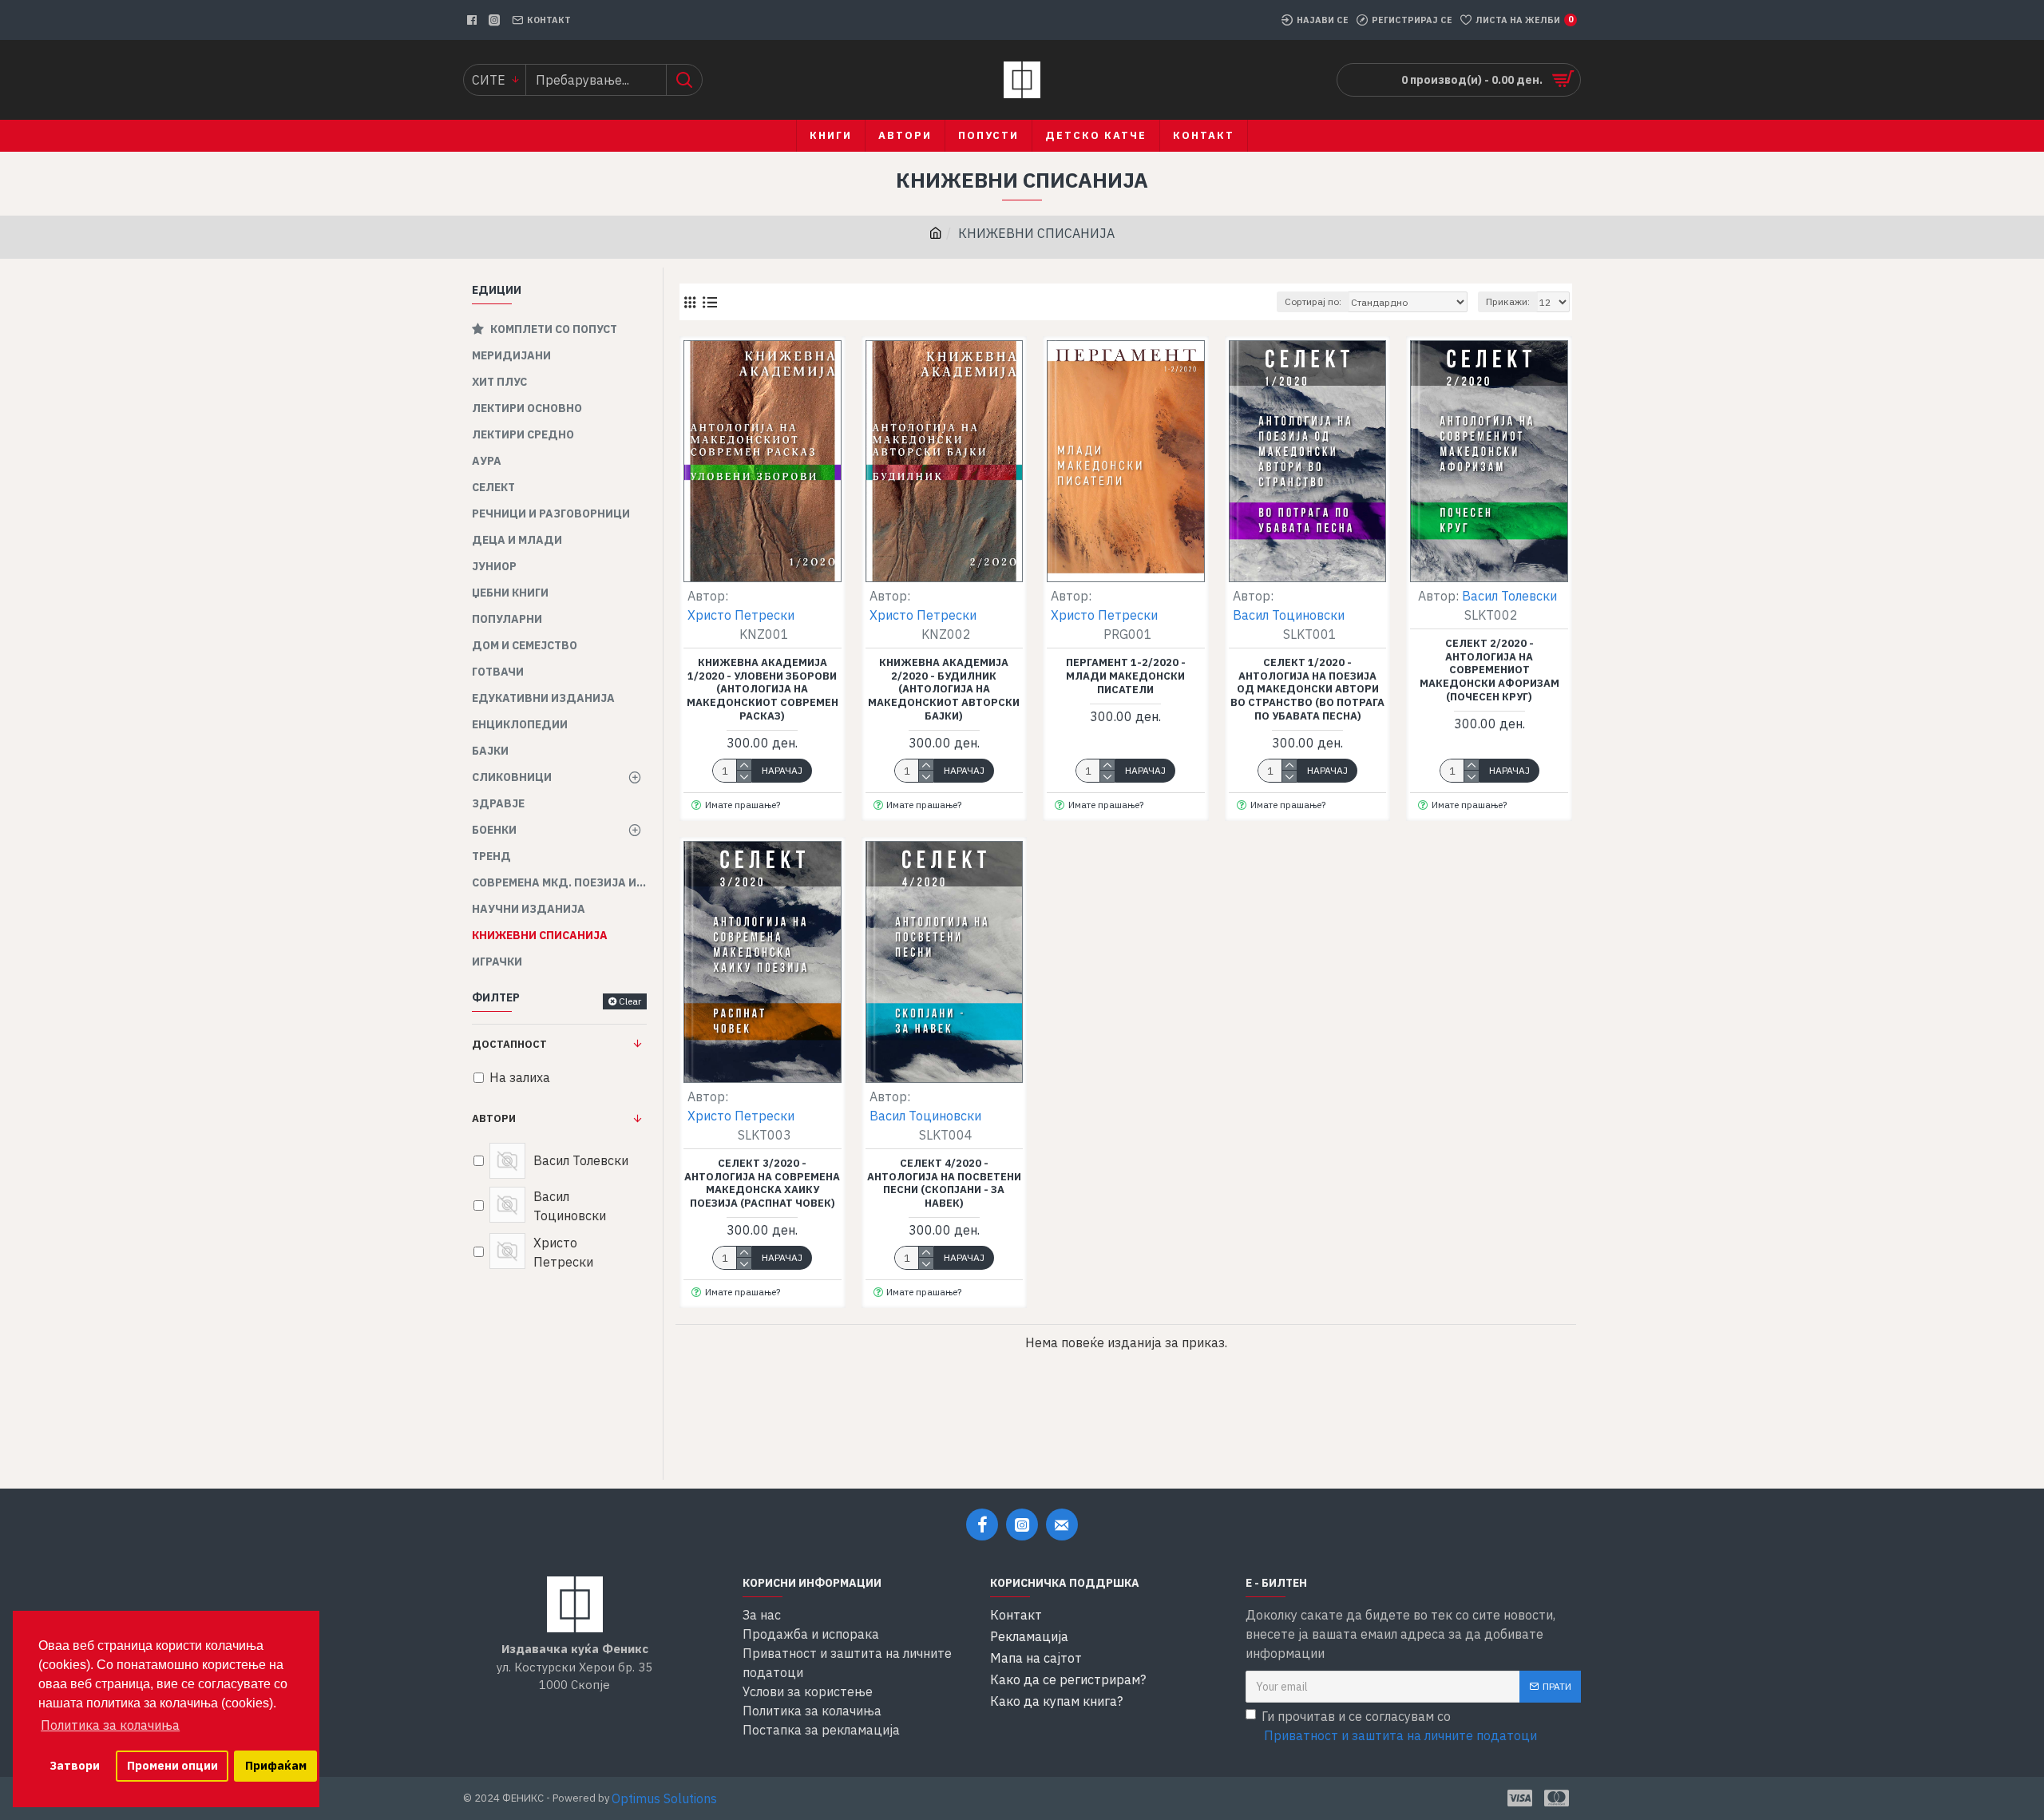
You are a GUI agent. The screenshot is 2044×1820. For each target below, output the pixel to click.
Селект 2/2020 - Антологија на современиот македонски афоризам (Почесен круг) (1489, 671)
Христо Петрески (741, 615)
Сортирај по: (1313, 301)
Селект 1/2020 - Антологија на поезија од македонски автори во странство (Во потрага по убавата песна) (1307, 690)
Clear (630, 1001)
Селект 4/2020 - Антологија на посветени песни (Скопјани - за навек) (944, 1184)
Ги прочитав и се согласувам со (1399, 1726)
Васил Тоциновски (1289, 615)
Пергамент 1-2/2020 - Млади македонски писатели (1126, 676)
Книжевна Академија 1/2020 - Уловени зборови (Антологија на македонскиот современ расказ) (763, 690)
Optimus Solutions (664, 1798)
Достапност (509, 1044)
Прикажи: (1508, 301)
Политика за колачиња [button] (110, 1725)
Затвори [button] (75, 1765)
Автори (494, 1118)
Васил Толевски (1509, 596)
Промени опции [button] (172, 1765)
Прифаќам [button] (276, 1765)
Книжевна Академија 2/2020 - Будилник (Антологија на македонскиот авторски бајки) (944, 690)
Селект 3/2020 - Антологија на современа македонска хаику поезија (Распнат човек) (762, 1184)
